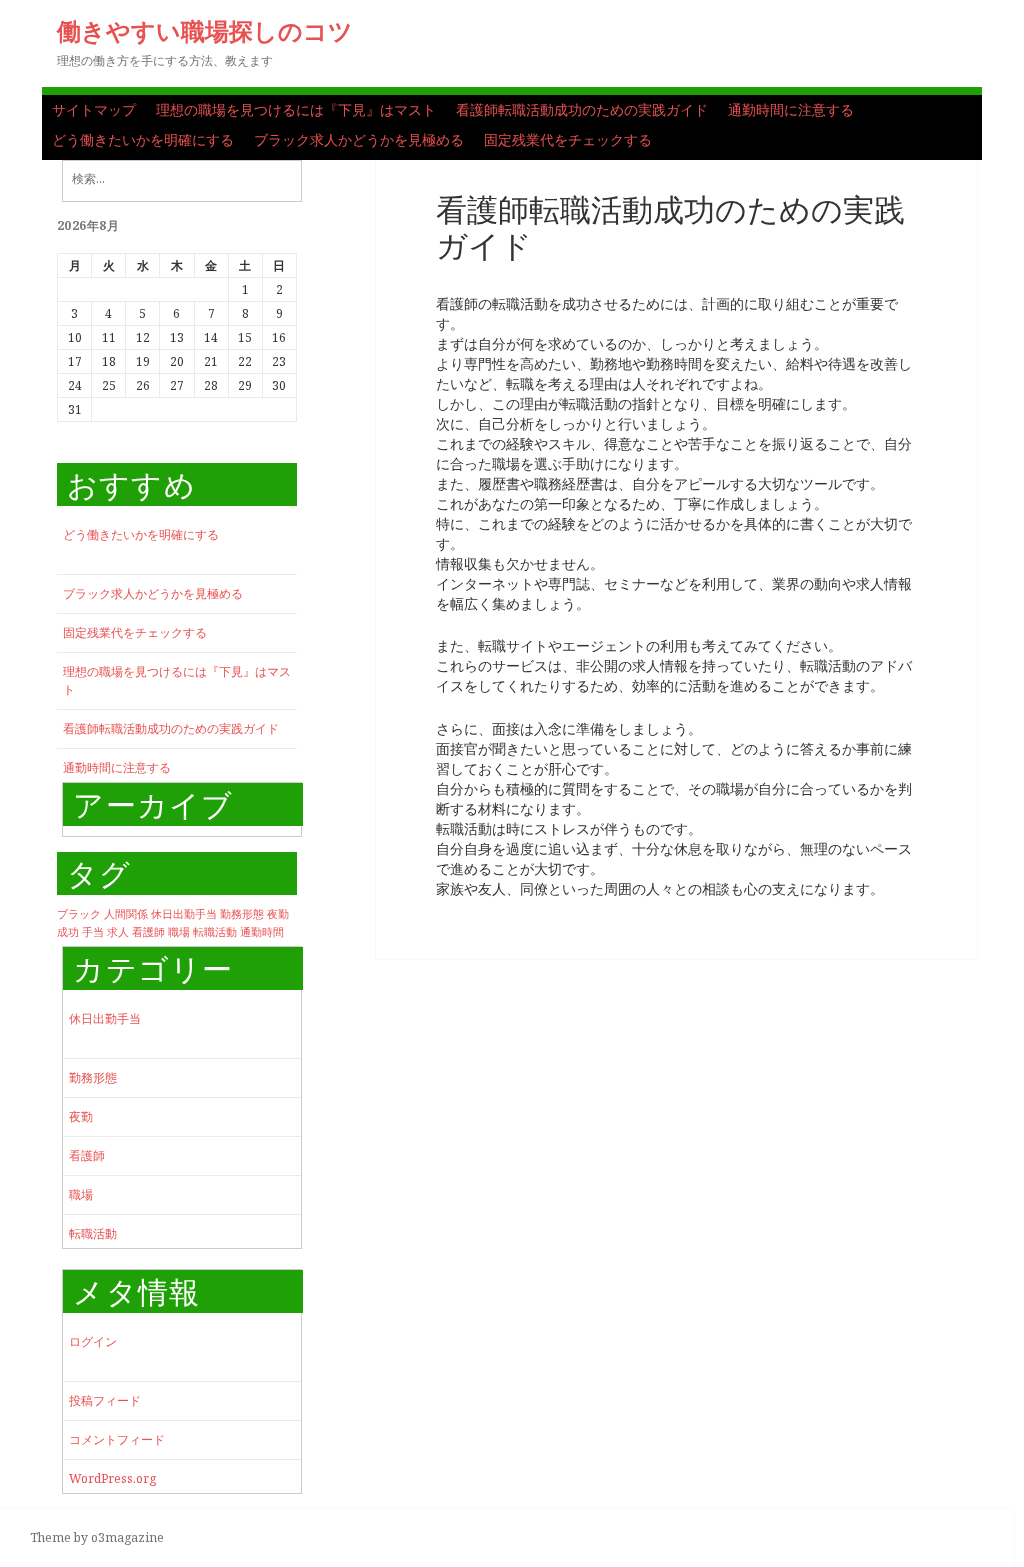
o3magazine (127, 1537)
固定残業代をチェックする (568, 139)
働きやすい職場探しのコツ (205, 30)
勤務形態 (242, 914)
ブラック (79, 914)
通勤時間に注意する (791, 109)
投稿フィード (105, 1400)
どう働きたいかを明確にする (143, 139)
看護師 (148, 932)
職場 (179, 932)
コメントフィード (117, 1439)
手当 (93, 932)
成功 (68, 932)
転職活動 (215, 932)
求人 (118, 932)
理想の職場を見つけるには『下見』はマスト (296, 109)
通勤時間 (262, 932)
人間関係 (126, 914)
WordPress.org (112, 1478)
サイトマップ (94, 109)
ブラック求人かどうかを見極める (359, 139)
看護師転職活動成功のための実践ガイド (582, 109)
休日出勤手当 (184, 914)
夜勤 (278, 914)
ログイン (93, 1341)
